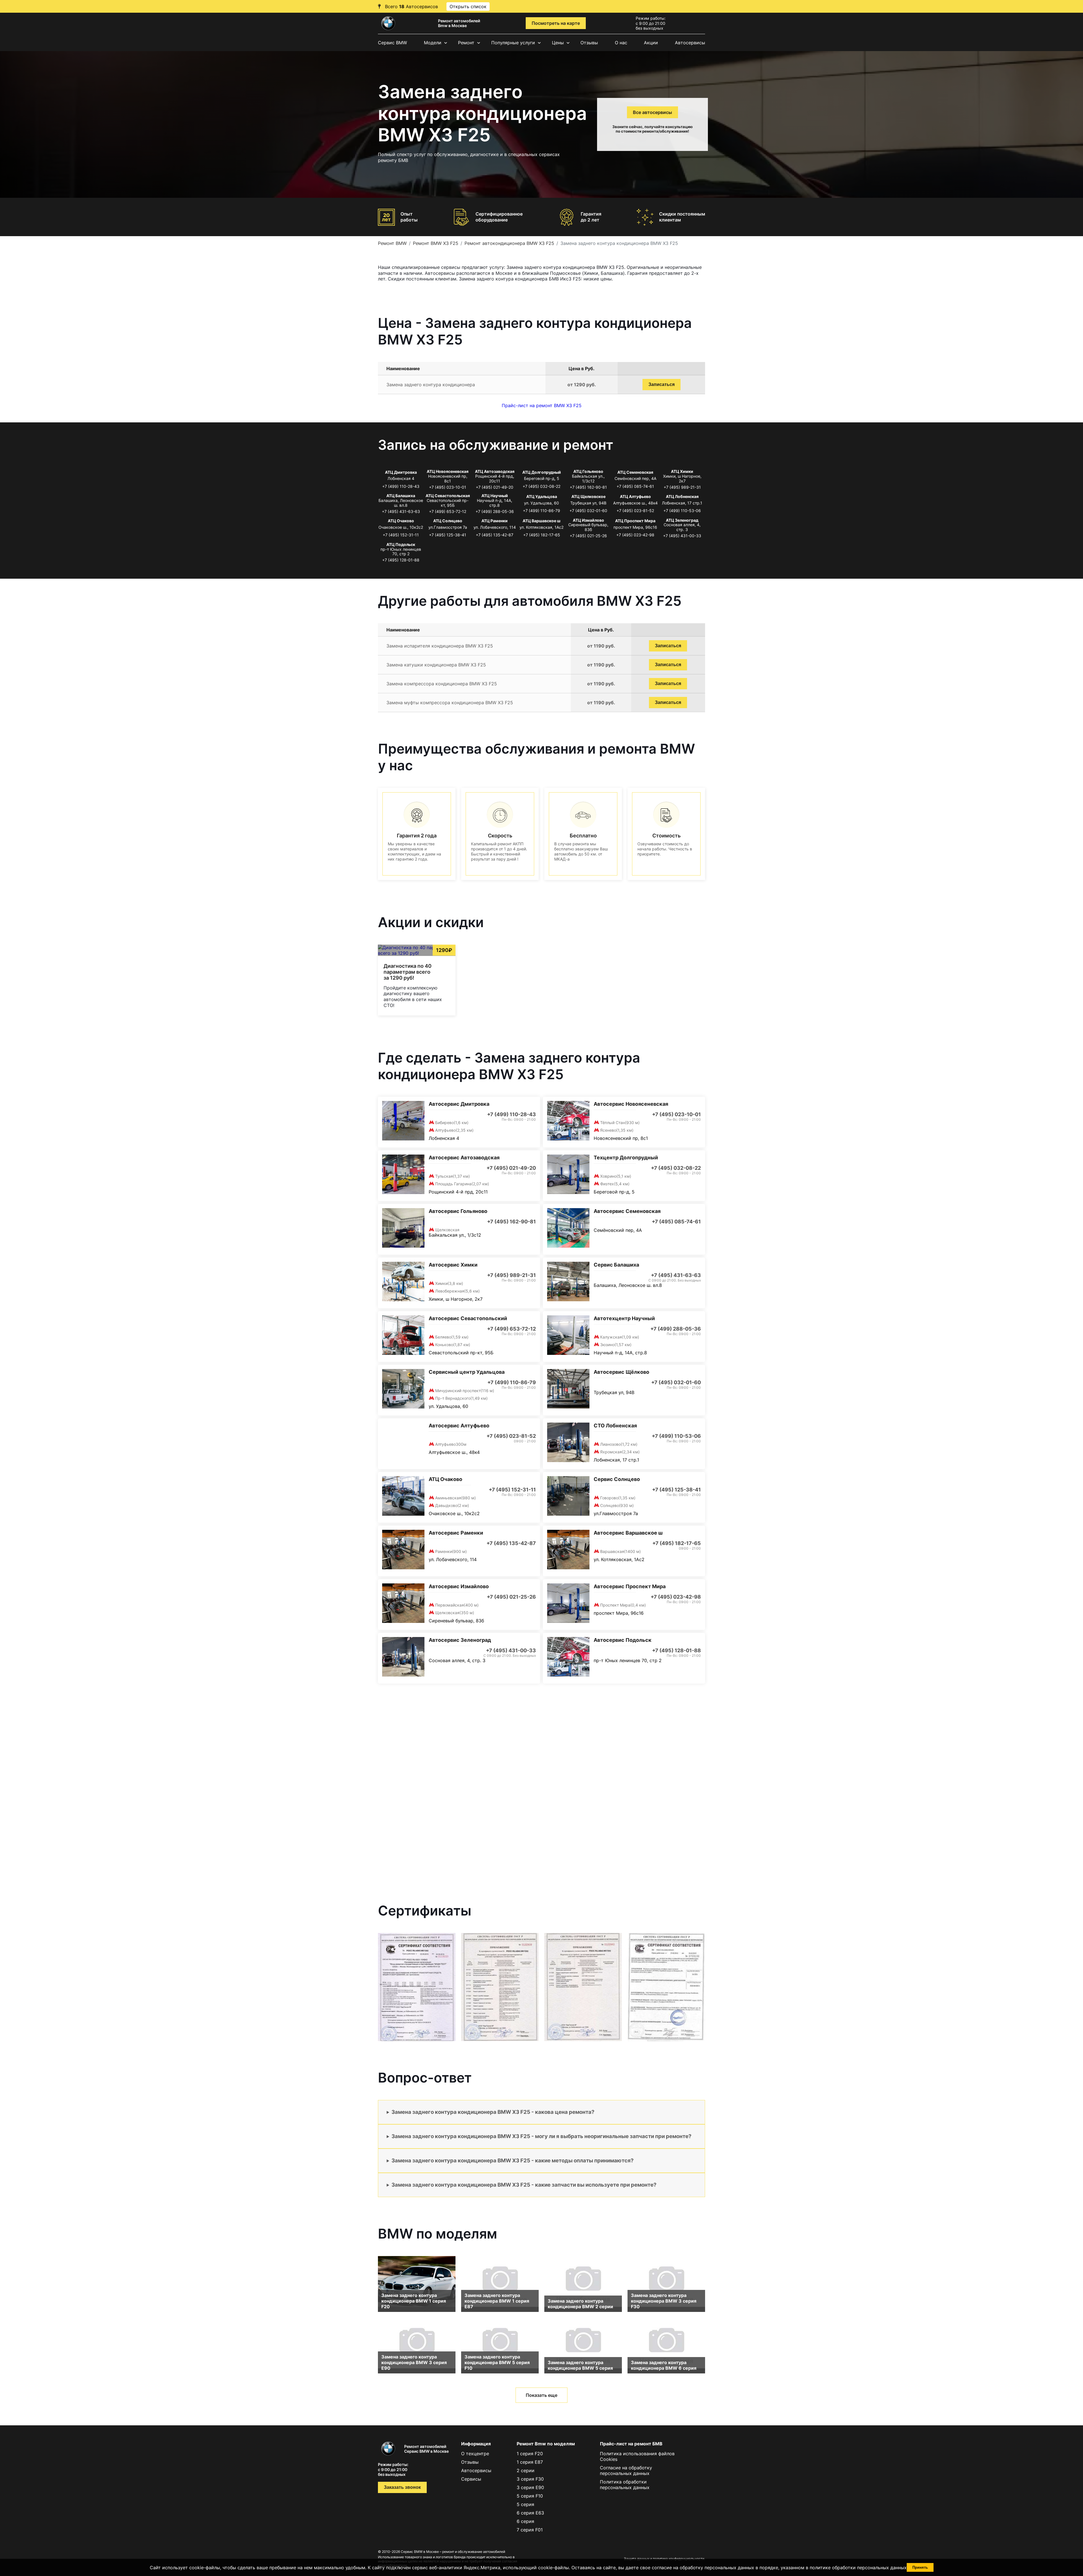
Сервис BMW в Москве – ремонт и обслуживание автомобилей (453, 2552)
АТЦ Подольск (401, 544)
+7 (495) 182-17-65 (542, 535)
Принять (920, 2567)
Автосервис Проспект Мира (630, 1586)
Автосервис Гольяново (458, 1211)
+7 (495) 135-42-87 (495, 535)
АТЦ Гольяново (588, 471)
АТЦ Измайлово (588, 520)
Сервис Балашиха (616, 1265)
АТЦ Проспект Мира (635, 521)
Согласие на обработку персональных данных (626, 2470)
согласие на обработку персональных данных (703, 2568)
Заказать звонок (402, 2487)
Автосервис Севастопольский (468, 1318)
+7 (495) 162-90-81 (588, 487)
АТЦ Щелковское (588, 496)
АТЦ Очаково (401, 521)
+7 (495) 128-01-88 (401, 560)
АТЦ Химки (682, 471)
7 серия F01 (530, 2530)
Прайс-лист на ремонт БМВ (631, 2444)
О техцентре (475, 2454)
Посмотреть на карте (556, 23)
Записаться (662, 384)
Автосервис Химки (453, 1265)
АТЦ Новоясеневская (448, 471)
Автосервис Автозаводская (464, 1158)
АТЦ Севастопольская (448, 496)
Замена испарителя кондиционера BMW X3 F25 (440, 646)
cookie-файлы (553, 2568)
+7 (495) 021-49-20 (495, 487)
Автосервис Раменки (456, 1533)
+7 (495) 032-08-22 (541, 486)
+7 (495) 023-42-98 (635, 535)
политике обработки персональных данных (858, 2568)
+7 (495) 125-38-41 (448, 535)
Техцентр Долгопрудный (626, 1158)
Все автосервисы (652, 112)
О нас (621, 43)
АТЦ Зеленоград (682, 520)
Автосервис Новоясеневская (631, 1104)
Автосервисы (690, 43)
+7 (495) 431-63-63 (401, 511)
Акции (651, 43)
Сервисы (471, 2479)
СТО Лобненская (615, 1426)
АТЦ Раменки (495, 521)
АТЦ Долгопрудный (542, 472)
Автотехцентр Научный (624, 1318)
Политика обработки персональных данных (625, 2485)
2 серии (526, 2470)
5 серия (525, 2504)
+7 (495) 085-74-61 (635, 486)
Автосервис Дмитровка (459, 1104)
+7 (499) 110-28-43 (401, 486)
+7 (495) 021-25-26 (588, 536)
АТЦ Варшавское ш (541, 521)
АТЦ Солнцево (448, 521)
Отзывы (589, 43)
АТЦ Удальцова (542, 496)
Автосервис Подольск (623, 1640)
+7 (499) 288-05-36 (495, 511)
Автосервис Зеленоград (460, 1640)
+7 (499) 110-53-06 (682, 511)
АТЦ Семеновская (635, 472)
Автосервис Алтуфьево (459, 1426)
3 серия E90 (530, 2487)
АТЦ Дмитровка (401, 472)
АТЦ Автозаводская (495, 471)
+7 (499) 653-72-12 (448, 511)
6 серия (525, 2521)
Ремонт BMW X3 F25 (436, 243)
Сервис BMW (392, 43)
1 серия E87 (530, 2462)
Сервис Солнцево (617, 1479)
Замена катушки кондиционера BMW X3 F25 (436, 665)
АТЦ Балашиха (401, 496)
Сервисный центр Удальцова (467, 1372)
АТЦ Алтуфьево (635, 496)
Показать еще (541, 2395)
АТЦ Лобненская (682, 496)
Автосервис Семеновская (627, 1211)
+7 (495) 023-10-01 (448, 487)
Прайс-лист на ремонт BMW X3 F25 (542, 405)
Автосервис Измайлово (459, 1586)
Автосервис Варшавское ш (628, 1533)
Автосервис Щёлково (621, 1372)
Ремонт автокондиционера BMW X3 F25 (509, 243)
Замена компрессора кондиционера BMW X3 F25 (442, 684)
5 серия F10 (530, 2496)
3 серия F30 (530, 2479)
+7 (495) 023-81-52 (635, 511)
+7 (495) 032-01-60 (588, 511)
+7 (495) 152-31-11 (401, 535)
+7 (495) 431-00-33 (682, 536)
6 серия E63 (530, 2513)
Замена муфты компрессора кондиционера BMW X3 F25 (450, 703)
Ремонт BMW (392, 243)
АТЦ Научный (495, 496)
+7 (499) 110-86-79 (541, 511)
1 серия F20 (530, 2454)
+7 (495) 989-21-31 (682, 487)
